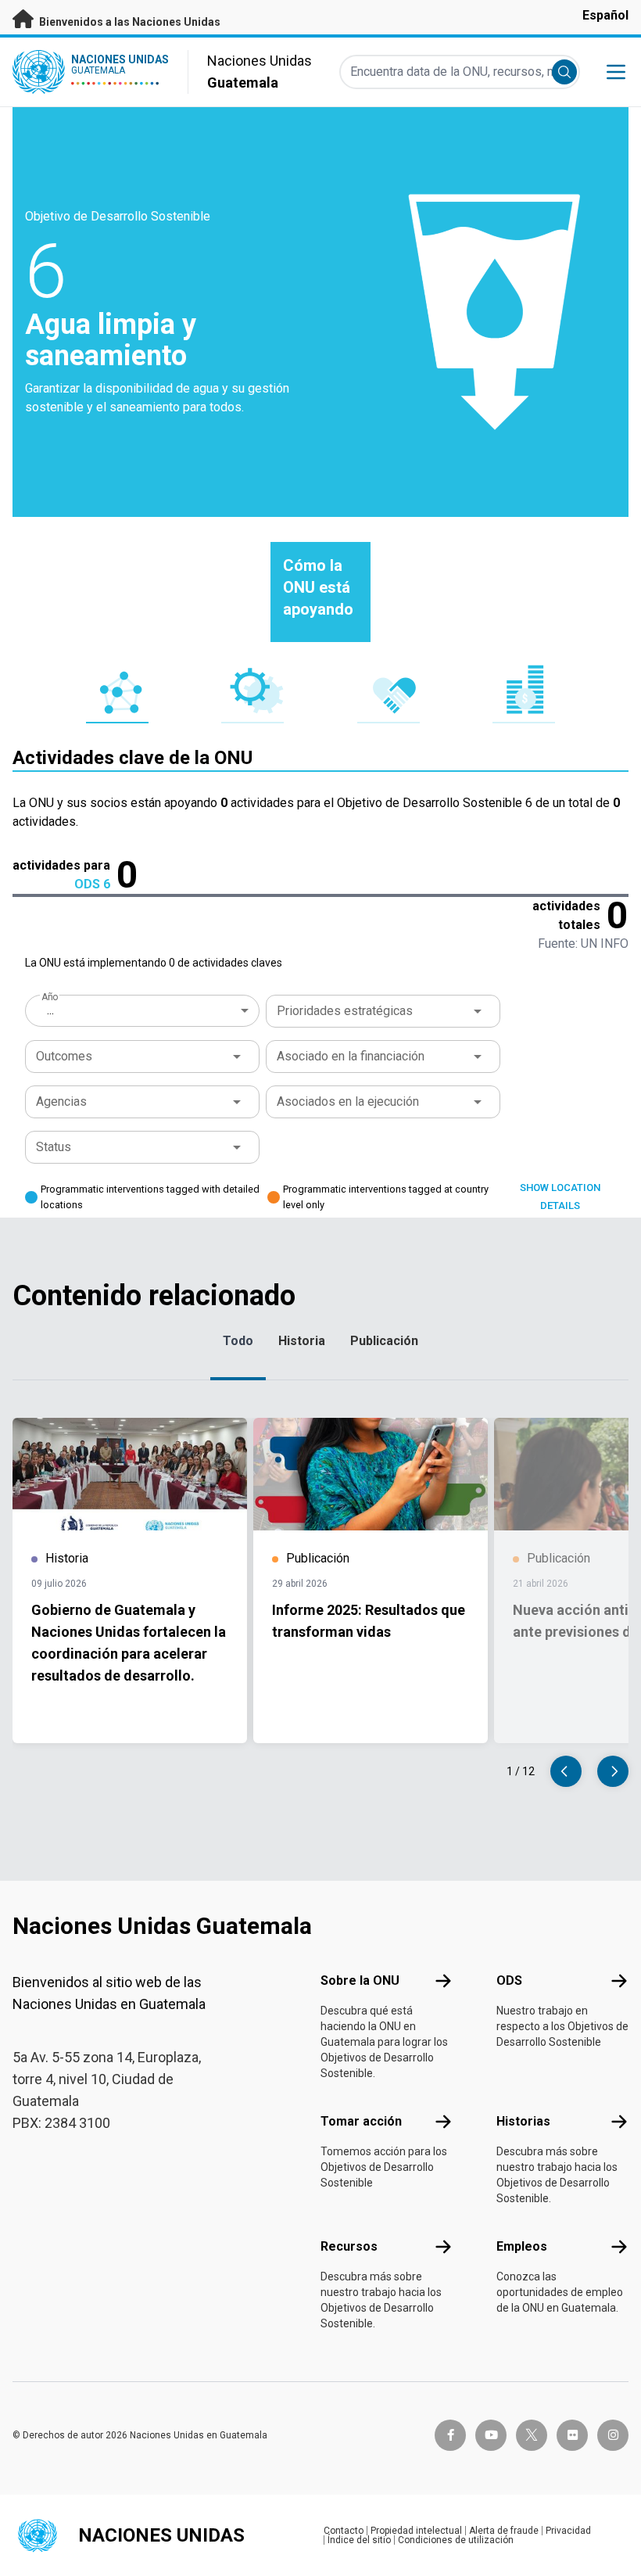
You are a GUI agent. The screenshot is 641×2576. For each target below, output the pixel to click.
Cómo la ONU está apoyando (318, 587)
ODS (509, 1980)
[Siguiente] (613, 1771)
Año (49, 997)
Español (605, 15)
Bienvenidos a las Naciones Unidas (129, 22)
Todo (238, 1341)
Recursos (349, 2246)
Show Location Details (560, 1197)
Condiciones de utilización (456, 2540)
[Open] (478, 1011)
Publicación (384, 1341)
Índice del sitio (359, 2540)
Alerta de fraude (504, 2531)
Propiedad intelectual (416, 2531)
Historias (523, 2121)
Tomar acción (361, 2121)
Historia (302, 1341)
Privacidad (568, 2531)
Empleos (522, 2246)
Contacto (344, 2531)
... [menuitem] (50, 1010)
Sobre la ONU (360, 1980)
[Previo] (566, 1771)
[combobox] (144, 1010)
